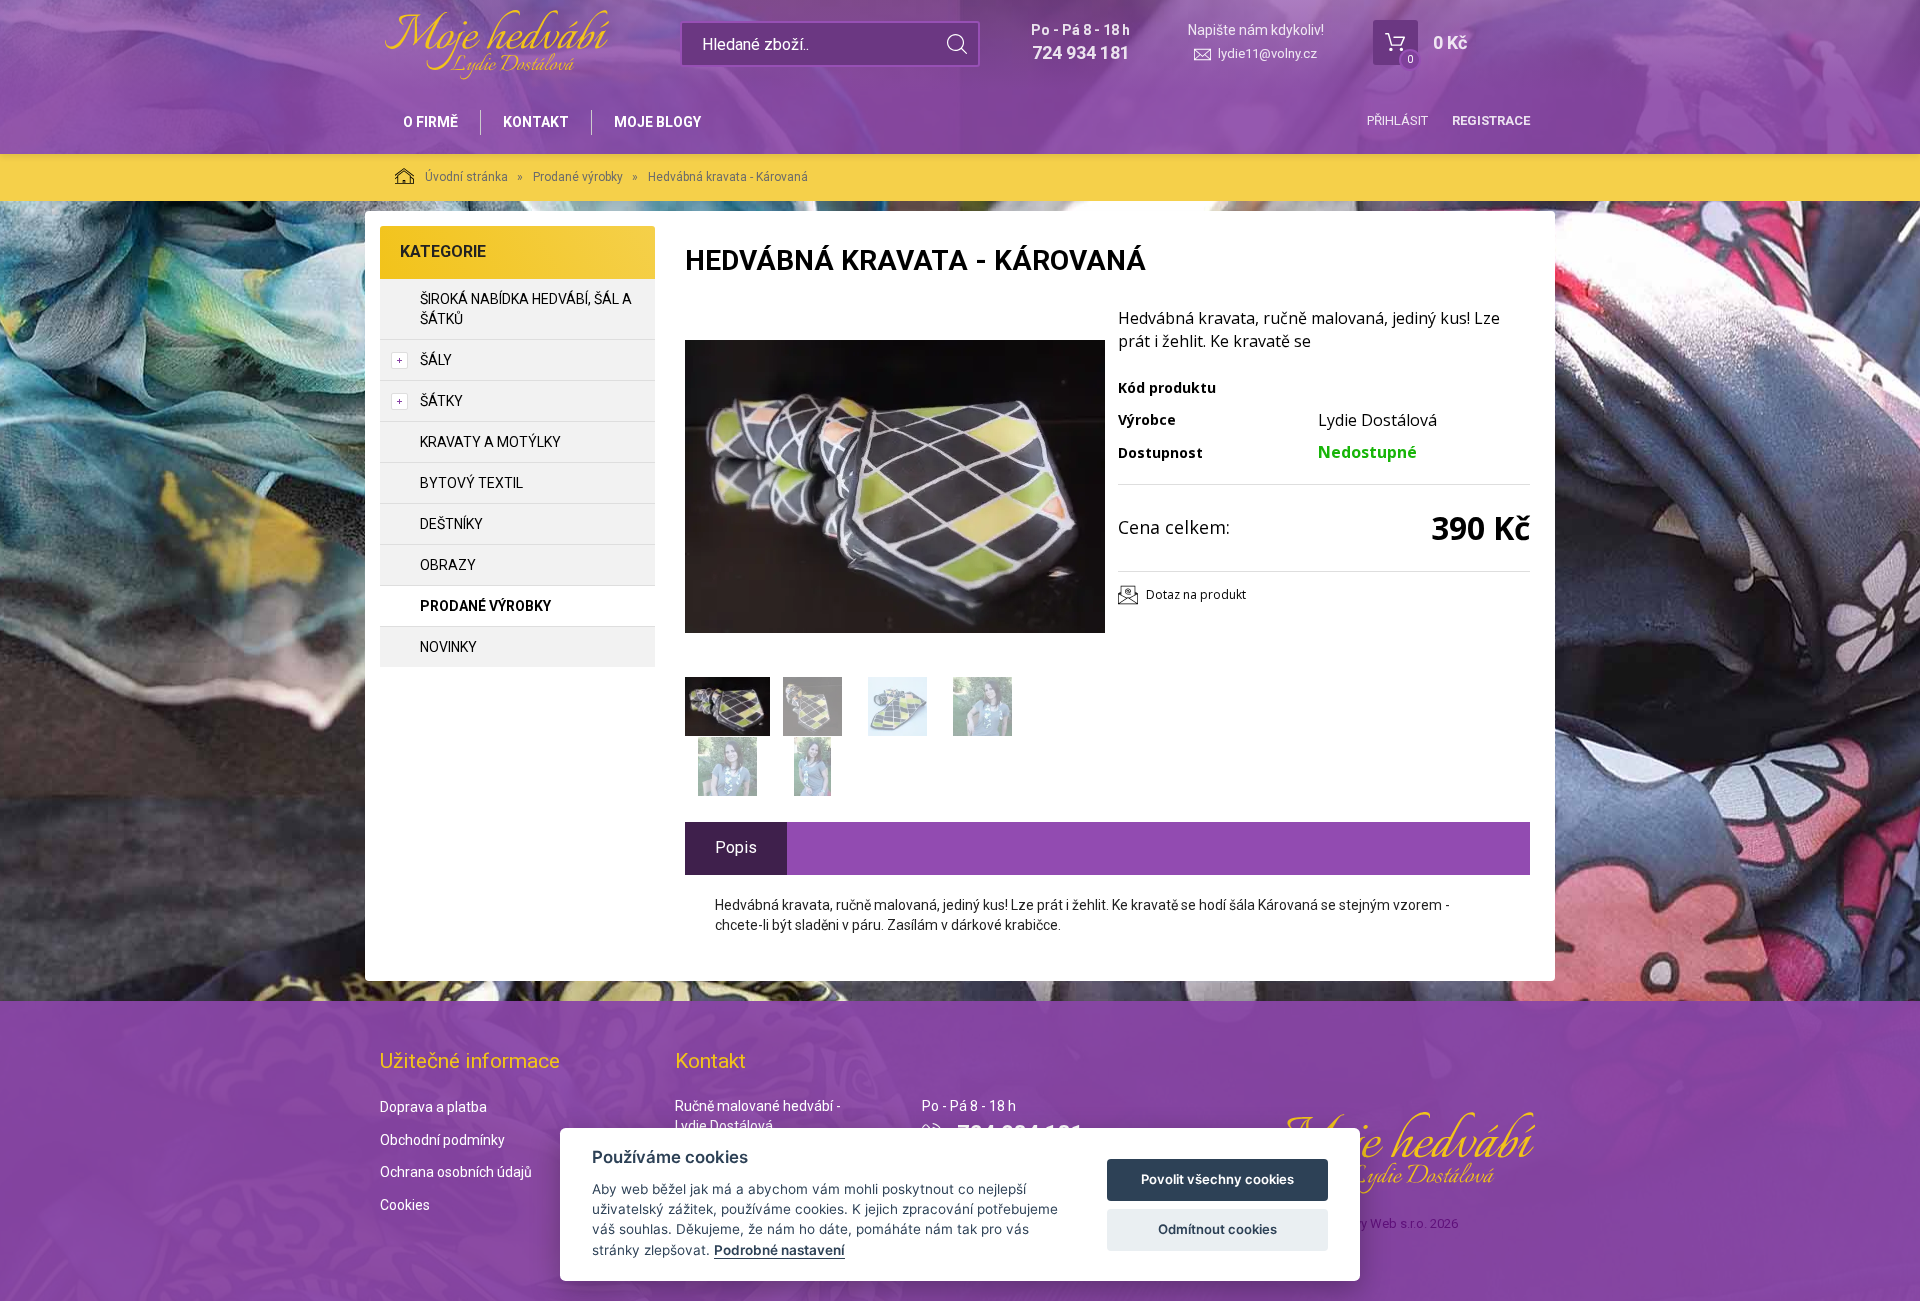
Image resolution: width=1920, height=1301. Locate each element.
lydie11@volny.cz (1267, 53)
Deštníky (451, 524)
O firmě (430, 122)
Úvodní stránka (466, 177)
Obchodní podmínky (442, 1140)
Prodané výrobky (578, 177)
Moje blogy (657, 122)
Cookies (405, 1205)
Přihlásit (1397, 120)
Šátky (441, 401)
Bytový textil (471, 483)
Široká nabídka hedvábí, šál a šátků (526, 309)
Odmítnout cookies (1217, 1229)
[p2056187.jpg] (895, 487)
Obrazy (448, 565)
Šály (436, 360)
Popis (736, 847)
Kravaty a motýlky (490, 442)
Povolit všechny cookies (1217, 1179)
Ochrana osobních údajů (456, 1172)
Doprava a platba (433, 1107)
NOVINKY (448, 647)
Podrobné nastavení (779, 1250)
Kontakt (536, 122)
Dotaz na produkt (1196, 594)
